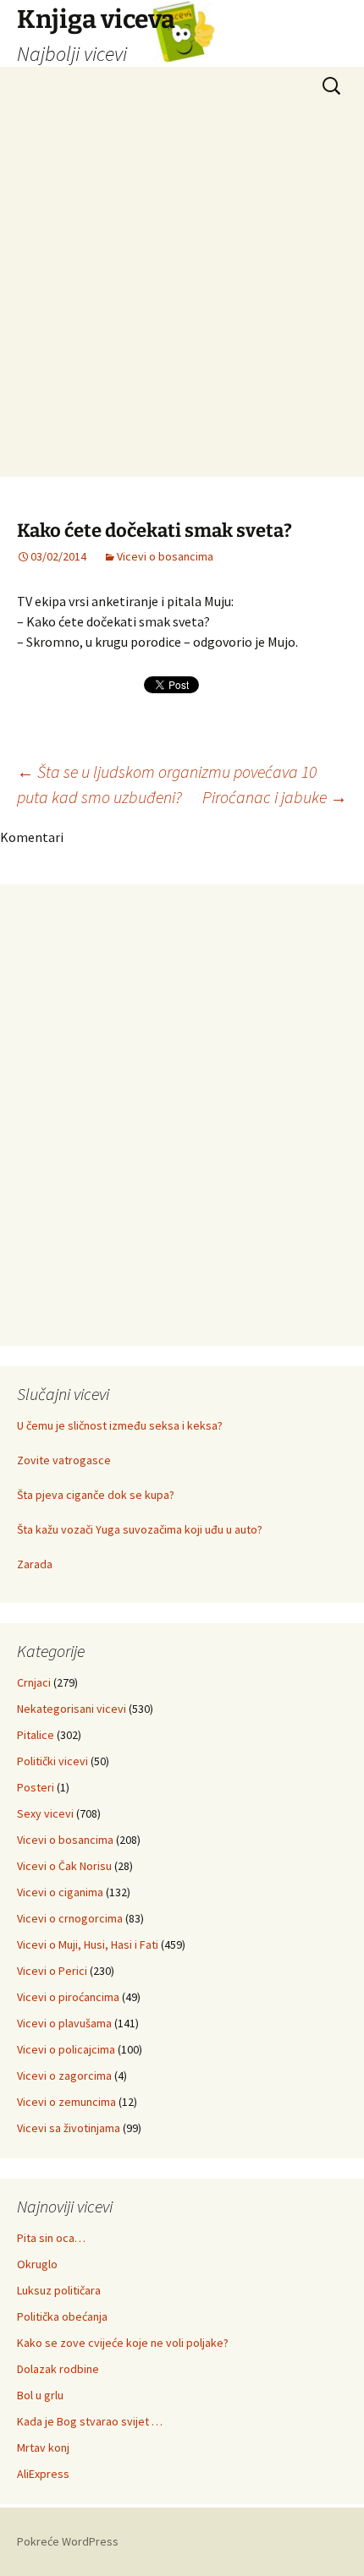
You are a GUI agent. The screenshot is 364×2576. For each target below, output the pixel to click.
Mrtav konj (43, 2447)
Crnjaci (34, 1682)
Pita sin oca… (51, 2238)
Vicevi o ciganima (60, 1892)
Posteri (36, 1787)
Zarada (35, 1564)
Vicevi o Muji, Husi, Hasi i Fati (88, 1944)
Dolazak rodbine (58, 2369)
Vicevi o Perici (52, 1971)
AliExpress (43, 2474)
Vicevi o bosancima (165, 556)
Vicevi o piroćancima (68, 1997)
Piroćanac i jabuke (275, 797)
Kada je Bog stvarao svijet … (90, 2421)
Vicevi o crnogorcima (70, 1918)
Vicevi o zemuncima (66, 2102)
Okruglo (37, 2264)
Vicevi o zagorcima (64, 2076)
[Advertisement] (182, 295)
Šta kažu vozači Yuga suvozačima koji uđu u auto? (140, 1529)
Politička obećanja (62, 2316)
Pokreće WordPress (68, 2541)
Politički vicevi (52, 1761)
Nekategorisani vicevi (72, 1709)
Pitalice (36, 1735)
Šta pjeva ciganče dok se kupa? (96, 1495)
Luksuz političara (59, 2290)
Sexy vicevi (45, 1813)
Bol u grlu (40, 2395)
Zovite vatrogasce (64, 1460)
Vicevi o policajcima (66, 2049)
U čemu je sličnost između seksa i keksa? (120, 1425)
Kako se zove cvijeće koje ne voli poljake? (123, 2343)
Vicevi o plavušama (64, 2023)
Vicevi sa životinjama (69, 2128)
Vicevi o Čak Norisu (64, 1866)
